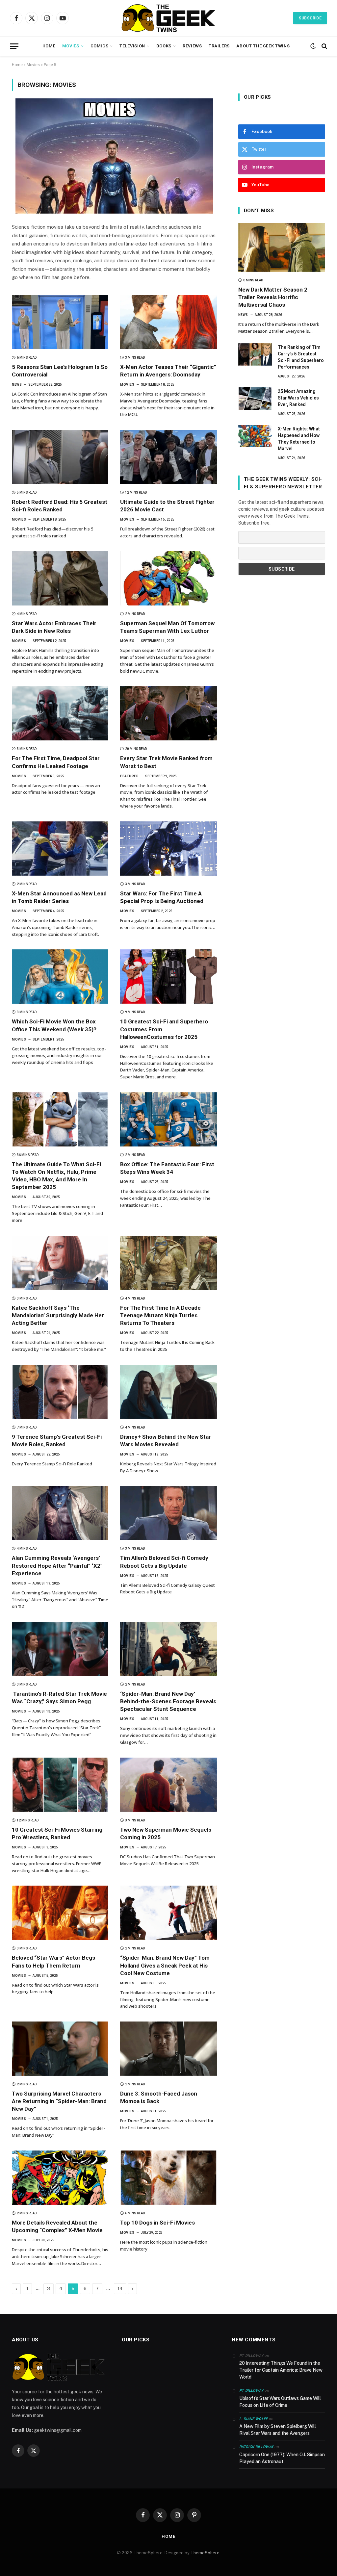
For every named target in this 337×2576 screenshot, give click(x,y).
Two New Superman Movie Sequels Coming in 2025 (166, 1833)
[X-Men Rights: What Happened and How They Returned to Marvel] (255, 436)
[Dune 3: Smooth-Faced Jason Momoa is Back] (168, 2049)
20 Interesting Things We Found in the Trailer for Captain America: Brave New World (281, 2370)
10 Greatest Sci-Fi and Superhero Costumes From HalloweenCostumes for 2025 (164, 1029)
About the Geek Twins (263, 46)
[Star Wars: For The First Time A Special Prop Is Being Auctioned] (168, 849)
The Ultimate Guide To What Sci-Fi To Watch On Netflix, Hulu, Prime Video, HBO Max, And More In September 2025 (56, 1176)
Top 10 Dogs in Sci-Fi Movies (157, 2223)
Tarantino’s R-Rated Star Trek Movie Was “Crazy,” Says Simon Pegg (59, 1698)
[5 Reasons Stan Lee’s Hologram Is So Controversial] (60, 322)
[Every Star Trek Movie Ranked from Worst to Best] (168, 713)
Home (49, 46)
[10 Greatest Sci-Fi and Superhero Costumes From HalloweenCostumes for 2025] (168, 977)
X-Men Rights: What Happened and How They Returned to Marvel (299, 439)
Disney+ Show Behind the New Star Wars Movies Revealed (166, 1441)
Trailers (219, 46)
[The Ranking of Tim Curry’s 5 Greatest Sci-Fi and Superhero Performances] (255, 354)
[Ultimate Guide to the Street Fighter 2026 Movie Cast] (168, 457)
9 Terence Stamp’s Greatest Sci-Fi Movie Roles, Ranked (57, 1441)
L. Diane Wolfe (254, 2419)
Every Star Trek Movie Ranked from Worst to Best (166, 762)
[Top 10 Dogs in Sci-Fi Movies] (168, 2178)
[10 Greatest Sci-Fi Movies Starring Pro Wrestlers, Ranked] (60, 1785)
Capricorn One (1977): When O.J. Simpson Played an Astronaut (282, 2458)
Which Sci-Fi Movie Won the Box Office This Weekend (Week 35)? (54, 1025)
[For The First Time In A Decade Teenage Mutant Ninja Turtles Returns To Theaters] (168, 1263)
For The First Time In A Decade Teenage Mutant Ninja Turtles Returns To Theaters (160, 1315)
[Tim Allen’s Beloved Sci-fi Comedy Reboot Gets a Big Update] (168, 1513)
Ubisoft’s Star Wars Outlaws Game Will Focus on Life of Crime (280, 2402)
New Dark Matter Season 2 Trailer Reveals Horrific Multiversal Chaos (273, 297)
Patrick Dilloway (256, 2447)
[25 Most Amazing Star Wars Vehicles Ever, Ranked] (255, 399)
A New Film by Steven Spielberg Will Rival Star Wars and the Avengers (278, 2430)
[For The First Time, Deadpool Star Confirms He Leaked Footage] (60, 713)
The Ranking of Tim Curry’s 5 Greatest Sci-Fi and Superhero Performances (301, 357)
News (17, 385)
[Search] (324, 46)
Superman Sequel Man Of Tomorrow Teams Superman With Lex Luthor (167, 627)
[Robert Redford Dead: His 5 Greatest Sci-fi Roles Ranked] (60, 457)
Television (132, 46)
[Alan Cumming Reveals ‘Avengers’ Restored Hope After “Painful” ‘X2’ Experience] (60, 1513)
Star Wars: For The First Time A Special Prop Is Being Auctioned (162, 897)
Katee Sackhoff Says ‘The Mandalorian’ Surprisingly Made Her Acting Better (58, 1315)
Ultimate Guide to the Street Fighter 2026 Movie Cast (167, 506)
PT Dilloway (251, 2391)
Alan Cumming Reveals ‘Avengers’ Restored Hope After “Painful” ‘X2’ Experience (57, 1565)
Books (164, 46)
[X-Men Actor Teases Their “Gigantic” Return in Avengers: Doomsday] (168, 322)
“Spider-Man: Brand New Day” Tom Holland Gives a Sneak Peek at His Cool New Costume (165, 1965)
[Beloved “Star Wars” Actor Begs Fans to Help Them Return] (60, 1913)
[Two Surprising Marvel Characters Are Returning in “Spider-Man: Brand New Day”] (60, 2049)
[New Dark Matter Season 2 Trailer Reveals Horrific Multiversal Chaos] (282, 247)
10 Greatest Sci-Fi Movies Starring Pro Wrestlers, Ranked (57, 1833)
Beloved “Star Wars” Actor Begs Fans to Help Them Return (53, 1961)
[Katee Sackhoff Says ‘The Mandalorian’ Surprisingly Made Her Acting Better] (60, 1263)
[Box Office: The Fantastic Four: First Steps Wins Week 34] (168, 1119)
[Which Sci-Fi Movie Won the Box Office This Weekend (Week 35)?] (60, 977)
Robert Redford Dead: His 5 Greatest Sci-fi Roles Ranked (60, 506)
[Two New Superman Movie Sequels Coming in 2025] (168, 1785)
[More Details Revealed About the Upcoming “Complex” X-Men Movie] (60, 2178)
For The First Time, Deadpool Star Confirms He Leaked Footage (56, 762)
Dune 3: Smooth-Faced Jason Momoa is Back (159, 2097)
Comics (100, 46)
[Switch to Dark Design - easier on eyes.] (313, 46)
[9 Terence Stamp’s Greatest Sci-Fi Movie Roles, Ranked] (60, 1392)
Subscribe (310, 18)
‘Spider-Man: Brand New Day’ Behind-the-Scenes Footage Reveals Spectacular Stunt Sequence (168, 1701)
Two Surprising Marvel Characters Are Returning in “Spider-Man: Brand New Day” (59, 2101)
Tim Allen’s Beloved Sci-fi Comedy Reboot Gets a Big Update (164, 1562)
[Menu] (14, 46)
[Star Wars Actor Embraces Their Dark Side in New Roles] (60, 578)
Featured (129, 776)
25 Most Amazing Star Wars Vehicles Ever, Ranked (298, 398)
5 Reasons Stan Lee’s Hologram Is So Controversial (60, 371)
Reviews (192, 46)
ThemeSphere (205, 2553)
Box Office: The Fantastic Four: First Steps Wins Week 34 (167, 1168)
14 (120, 2289)
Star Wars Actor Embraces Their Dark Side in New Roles (54, 627)
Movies (71, 46)
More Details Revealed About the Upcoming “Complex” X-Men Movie (57, 2226)
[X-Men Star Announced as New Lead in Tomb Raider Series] (60, 849)
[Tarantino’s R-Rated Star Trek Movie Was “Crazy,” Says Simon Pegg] (60, 1649)
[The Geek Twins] (168, 18)
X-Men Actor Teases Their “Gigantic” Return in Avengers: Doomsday (168, 371)
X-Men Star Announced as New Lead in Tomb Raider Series (59, 897)
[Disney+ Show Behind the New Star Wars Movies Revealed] (168, 1392)
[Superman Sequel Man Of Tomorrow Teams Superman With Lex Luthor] (168, 578)
